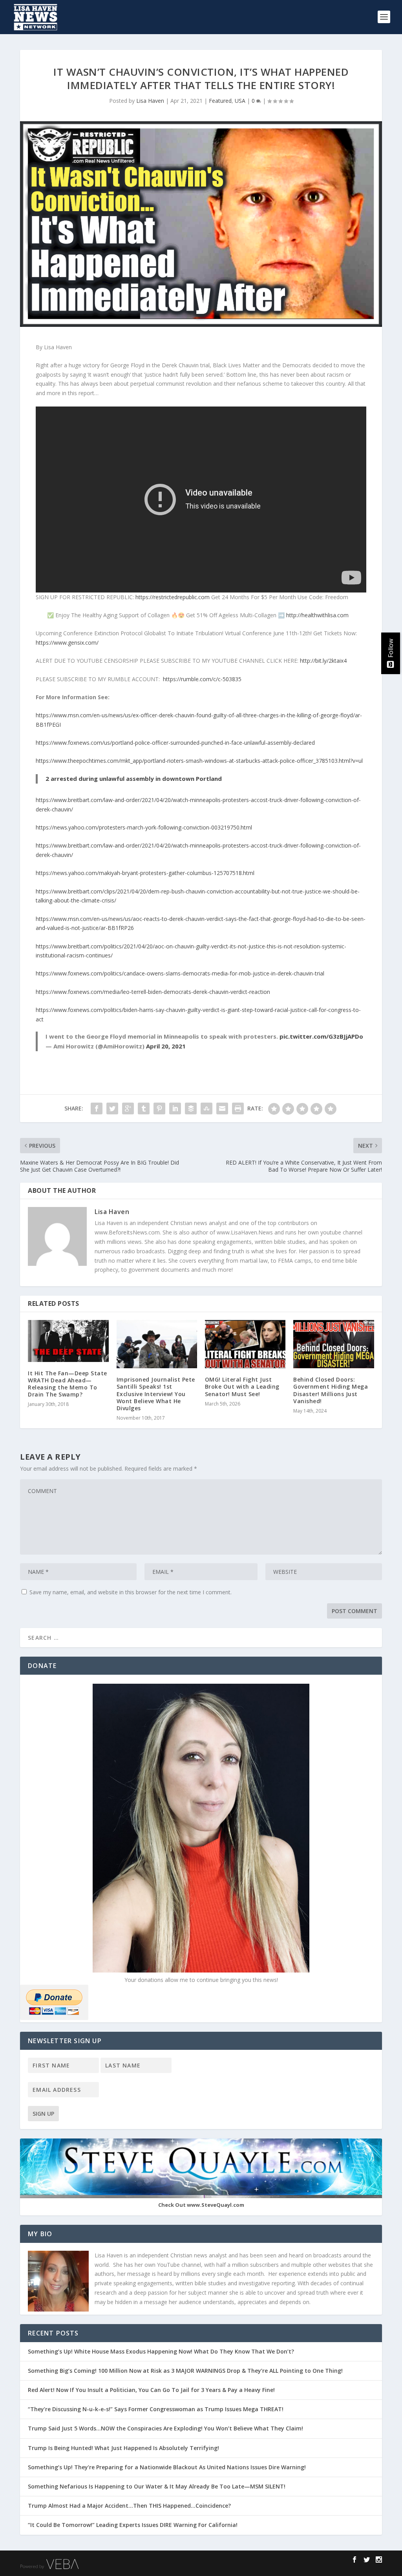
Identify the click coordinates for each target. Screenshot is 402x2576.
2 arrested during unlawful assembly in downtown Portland (134, 778)
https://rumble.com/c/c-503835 (202, 679)
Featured (220, 101)
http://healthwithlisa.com (317, 615)
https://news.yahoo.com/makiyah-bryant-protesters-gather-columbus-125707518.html (145, 873)
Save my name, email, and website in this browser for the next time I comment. (131, 1592)
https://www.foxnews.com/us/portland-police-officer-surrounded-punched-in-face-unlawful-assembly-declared (175, 743)
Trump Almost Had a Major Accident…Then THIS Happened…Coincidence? (130, 2506)
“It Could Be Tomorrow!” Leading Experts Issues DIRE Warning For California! (137, 2525)
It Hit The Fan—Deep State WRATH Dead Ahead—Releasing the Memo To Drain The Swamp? (68, 1384)
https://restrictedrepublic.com (173, 597)
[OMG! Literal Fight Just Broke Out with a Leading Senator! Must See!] (245, 1344)
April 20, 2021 (166, 1046)
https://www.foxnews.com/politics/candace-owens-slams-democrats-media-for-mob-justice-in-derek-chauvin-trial (180, 973)
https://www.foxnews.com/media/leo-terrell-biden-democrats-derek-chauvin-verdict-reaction (153, 992)
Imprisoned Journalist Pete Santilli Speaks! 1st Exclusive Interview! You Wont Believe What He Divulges (156, 1394)
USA (240, 101)
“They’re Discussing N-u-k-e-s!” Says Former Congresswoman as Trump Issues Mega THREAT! (156, 2409)
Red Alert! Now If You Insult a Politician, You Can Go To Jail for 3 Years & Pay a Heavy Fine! (152, 2390)
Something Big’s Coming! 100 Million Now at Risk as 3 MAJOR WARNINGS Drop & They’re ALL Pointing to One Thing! (185, 2371)
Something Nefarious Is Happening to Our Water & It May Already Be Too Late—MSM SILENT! (159, 2486)
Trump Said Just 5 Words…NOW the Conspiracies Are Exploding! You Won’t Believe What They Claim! (165, 2428)
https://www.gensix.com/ (67, 643)
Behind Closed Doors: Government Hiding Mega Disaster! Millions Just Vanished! (331, 1390)
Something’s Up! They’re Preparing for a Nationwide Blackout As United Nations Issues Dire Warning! (169, 2467)
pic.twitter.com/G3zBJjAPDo (321, 1036)
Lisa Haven (150, 101)
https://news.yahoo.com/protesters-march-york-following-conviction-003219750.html (144, 827)
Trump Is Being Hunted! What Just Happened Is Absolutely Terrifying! (123, 2448)
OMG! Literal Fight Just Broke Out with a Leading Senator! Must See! (242, 1386)
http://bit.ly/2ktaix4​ (323, 661)
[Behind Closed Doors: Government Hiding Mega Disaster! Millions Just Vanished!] (333, 1344)
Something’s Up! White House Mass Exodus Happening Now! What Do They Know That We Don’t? (162, 2351)
